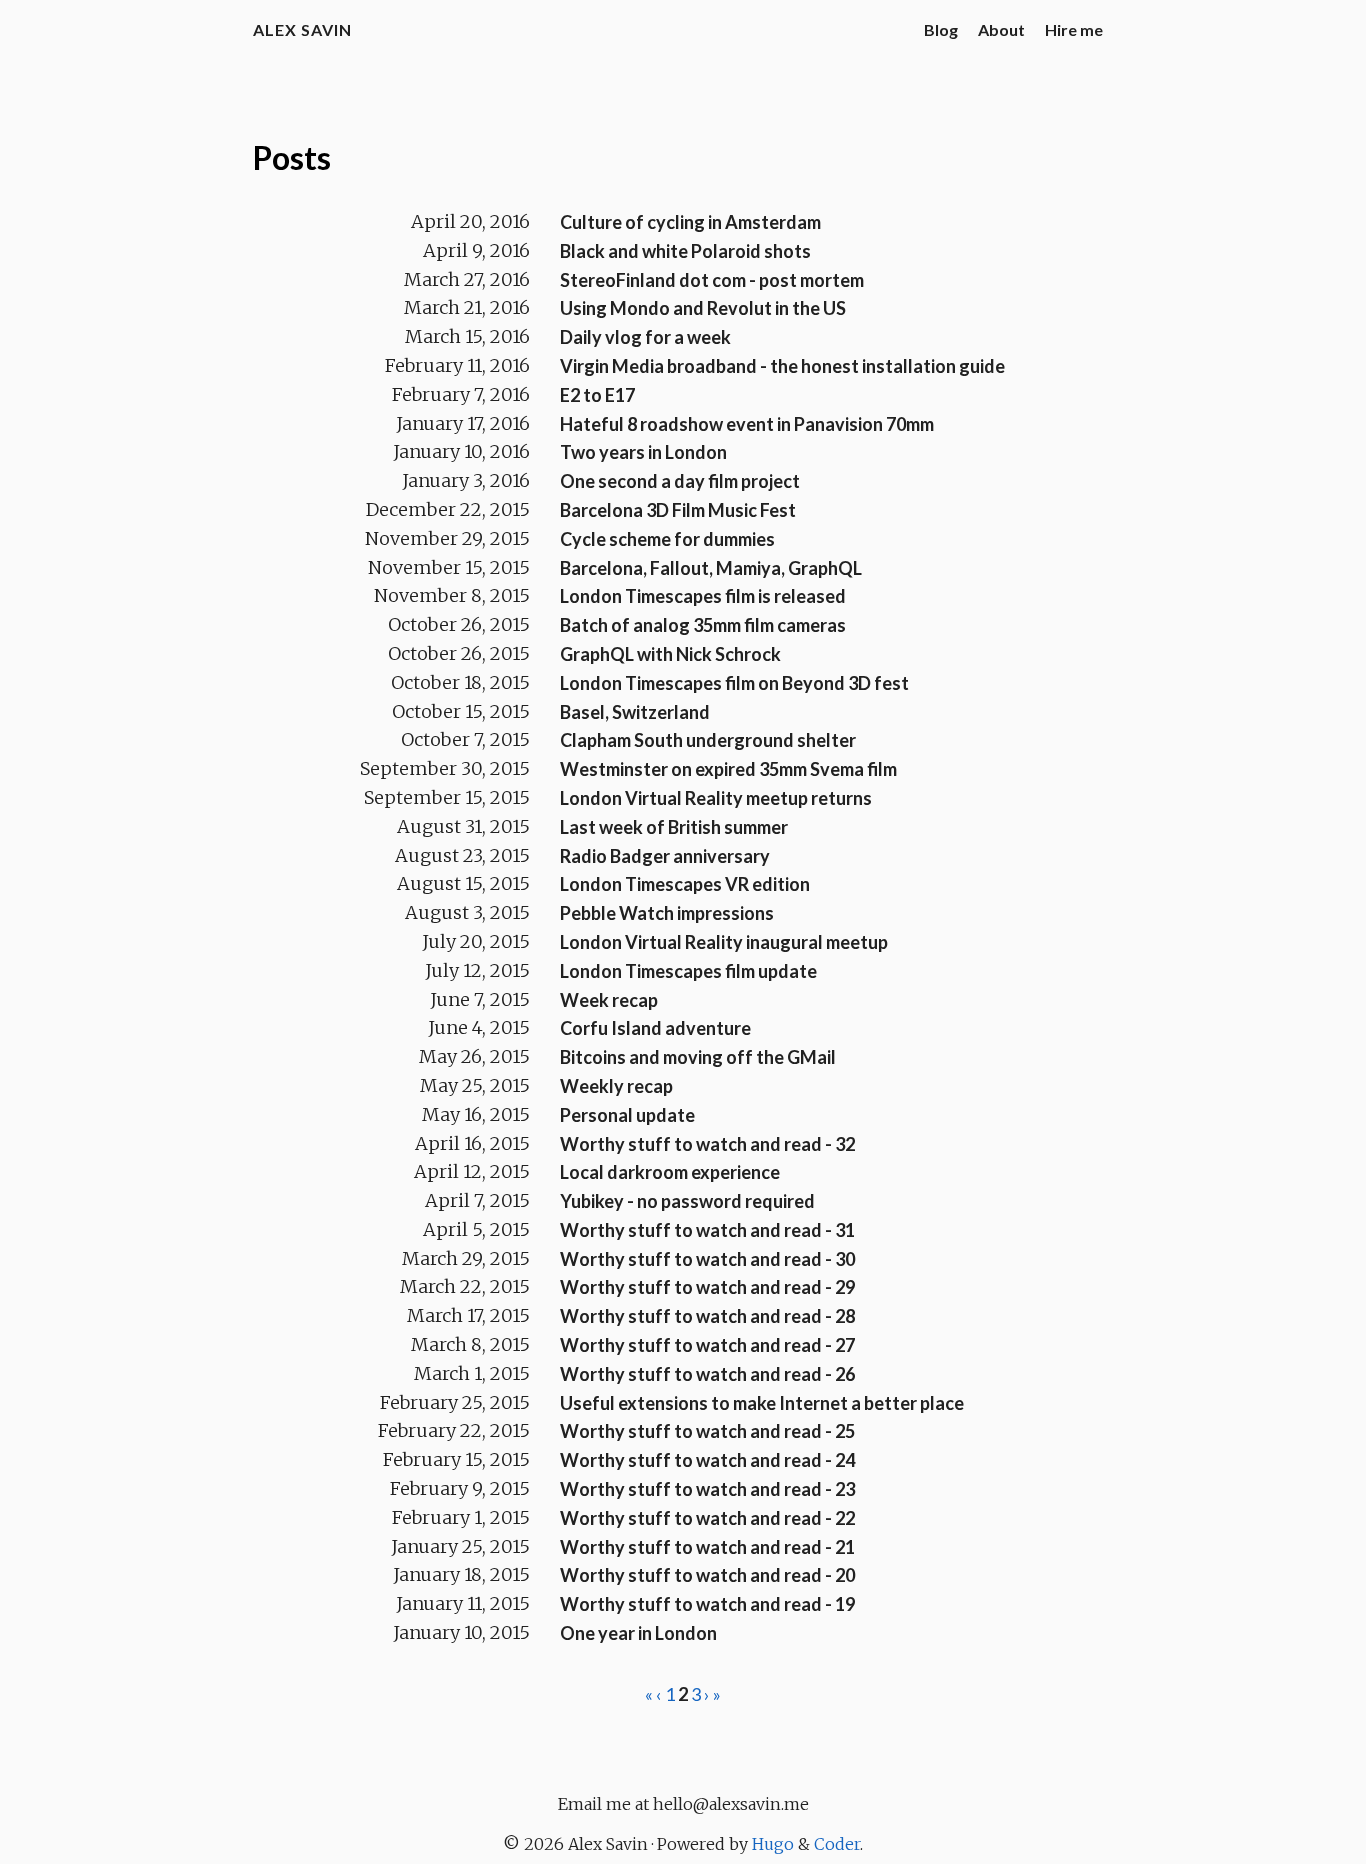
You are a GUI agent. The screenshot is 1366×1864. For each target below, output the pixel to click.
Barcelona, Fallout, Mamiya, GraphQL (711, 568)
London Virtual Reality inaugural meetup (724, 942)
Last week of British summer (674, 827)
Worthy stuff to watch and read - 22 (707, 1518)
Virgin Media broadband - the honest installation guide (782, 366)
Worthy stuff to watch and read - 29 (707, 1287)
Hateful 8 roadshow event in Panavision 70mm (747, 424)
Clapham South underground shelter (708, 740)
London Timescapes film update (688, 971)
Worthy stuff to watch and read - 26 (707, 1374)
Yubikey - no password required (687, 1201)
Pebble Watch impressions (667, 913)
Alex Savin (302, 29)
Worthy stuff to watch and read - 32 (707, 1144)
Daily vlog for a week (645, 337)
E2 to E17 (597, 395)
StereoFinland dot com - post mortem (712, 280)
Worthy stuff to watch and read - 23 (707, 1489)
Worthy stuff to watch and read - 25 (707, 1431)
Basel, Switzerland (635, 712)
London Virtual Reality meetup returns (716, 798)
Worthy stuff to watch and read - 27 (707, 1345)
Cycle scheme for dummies (667, 539)
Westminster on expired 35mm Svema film (728, 769)
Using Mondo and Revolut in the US (703, 308)
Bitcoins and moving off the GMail (698, 1057)
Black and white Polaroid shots (685, 251)
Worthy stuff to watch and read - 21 (707, 1547)
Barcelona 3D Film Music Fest (678, 510)
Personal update (627, 1115)
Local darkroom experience (670, 1172)
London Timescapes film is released (703, 596)
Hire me (1074, 29)
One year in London (638, 1633)
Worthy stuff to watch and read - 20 (707, 1575)
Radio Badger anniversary (665, 856)
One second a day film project (680, 481)
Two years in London (643, 452)
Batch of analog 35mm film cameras (703, 625)
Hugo (773, 1844)
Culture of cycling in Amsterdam (690, 222)
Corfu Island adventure (655, 1028)
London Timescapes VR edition (685, 884)
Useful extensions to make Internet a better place (762, 1403)
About (1001, 29)
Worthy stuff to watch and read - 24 (707, 1460)
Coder (837, 1844)
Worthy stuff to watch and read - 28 (707, 1316)
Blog (941, 29)
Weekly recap (616, 1086)
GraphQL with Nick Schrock (670, 654)
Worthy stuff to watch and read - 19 (707, 1604)
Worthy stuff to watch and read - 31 (707, 1230)
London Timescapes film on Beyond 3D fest (734, 683)
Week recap (609, 1000)
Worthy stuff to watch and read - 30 (707, 1259)
